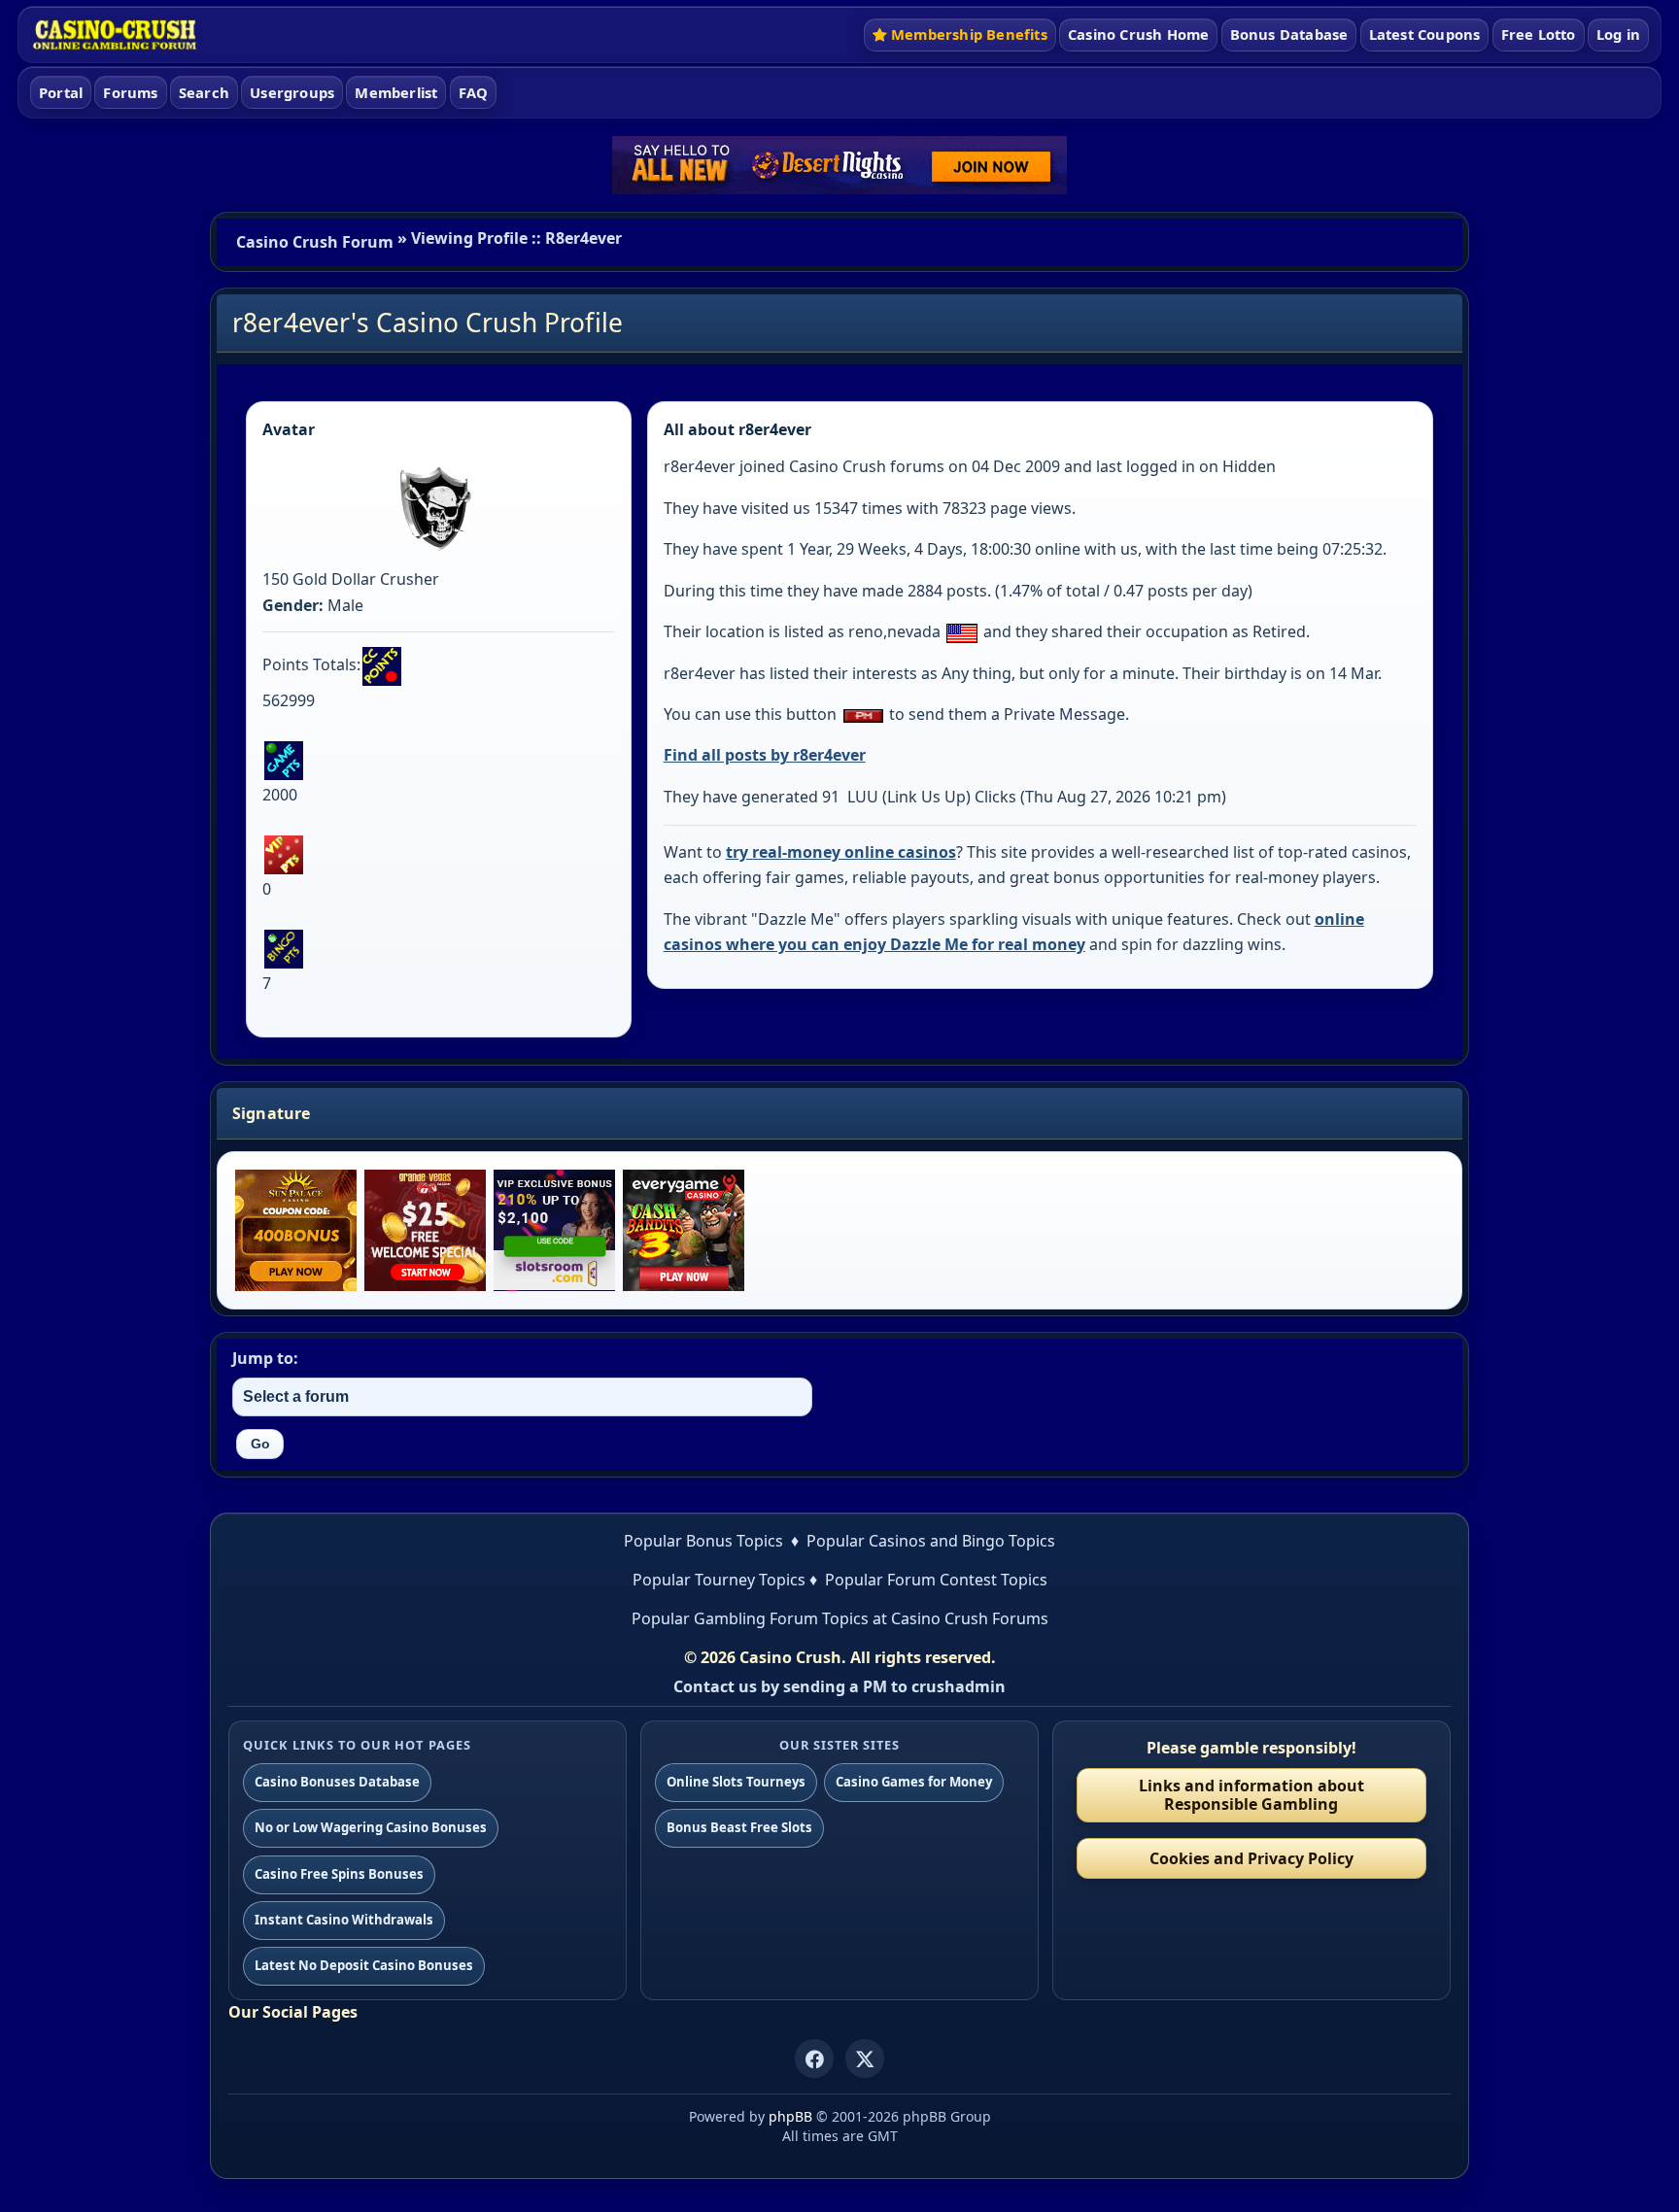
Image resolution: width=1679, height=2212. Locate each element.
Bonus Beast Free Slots (739, 1827)
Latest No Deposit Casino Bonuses (364, 1965)
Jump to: (265, 1358)
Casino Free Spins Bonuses (339, 1874)
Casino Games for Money (914, 1782)
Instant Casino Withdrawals (344, 1920)
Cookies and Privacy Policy (1251, 1858)
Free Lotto (1539, 34)
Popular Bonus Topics (703, 1541)
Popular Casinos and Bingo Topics (931, 1541)
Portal (61, 92)
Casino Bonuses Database (337, 1782)
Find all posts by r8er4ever (765, 755)
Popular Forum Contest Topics (936, 1580)
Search (204, 92)
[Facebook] (814, 2059)
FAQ (474, 92)
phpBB (790, 2116)
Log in (1618, 34)
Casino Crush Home (1138, 34)
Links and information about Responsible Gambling (1251, 1795)
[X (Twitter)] (865, 2059)
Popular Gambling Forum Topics (750, 1618)
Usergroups (292, 92)
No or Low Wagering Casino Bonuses (371, 1827)
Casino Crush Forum (315, 242)
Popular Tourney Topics (719, 1580)
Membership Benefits (969, 34)
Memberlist (396, 92)
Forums (130, 92)
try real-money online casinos (841, 852)
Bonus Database (1289, 34)
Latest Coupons (1425, 34)
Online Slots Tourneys (736, 1782)
